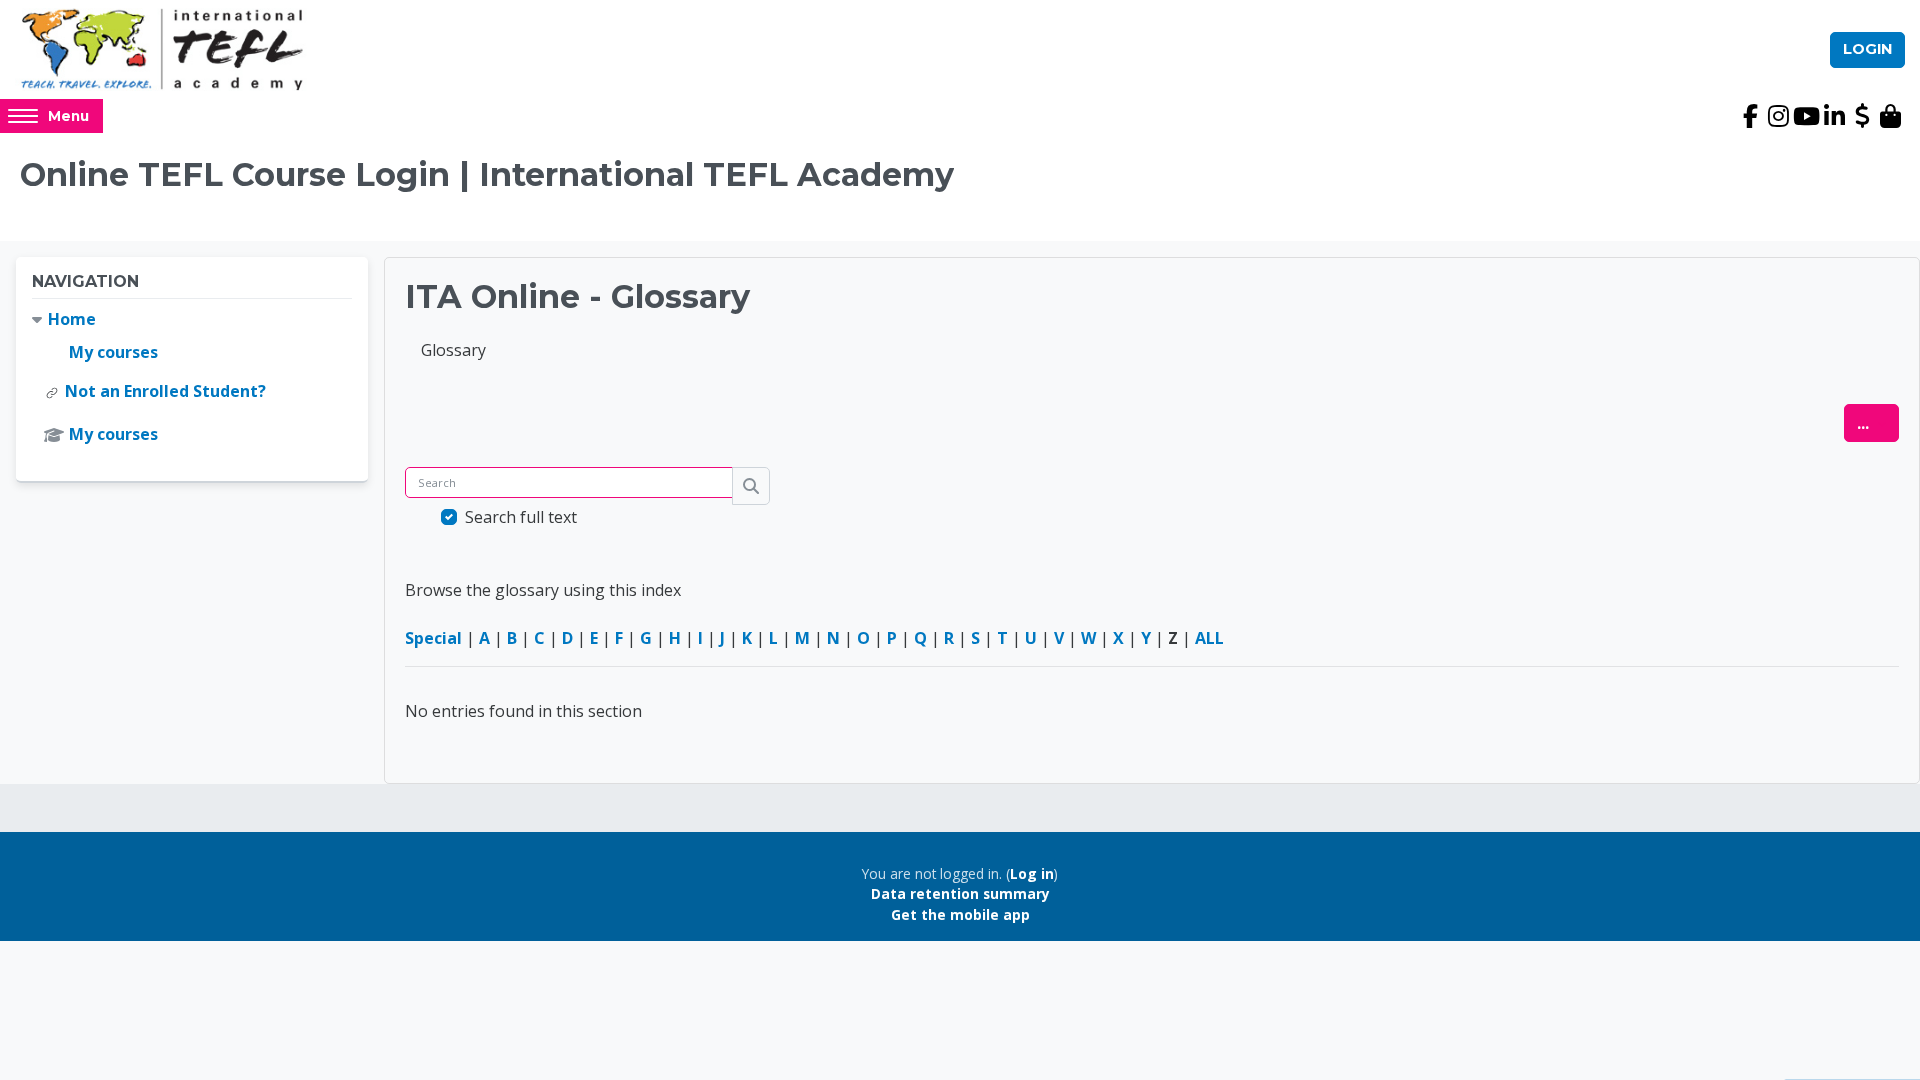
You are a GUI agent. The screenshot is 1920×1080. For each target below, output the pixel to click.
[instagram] (1778, 116)
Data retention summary (960, 893)
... (1878, 422)
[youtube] (1806, 116)
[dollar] (1862, 116)
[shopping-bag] (1890, 116)
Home (72, 319)
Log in (1032, 873)
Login (1867, 49)
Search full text (521, 517)
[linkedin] (1834, 116)
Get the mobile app (960, 914)
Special (433, 638)
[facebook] (1750, 116)
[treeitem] (192, 377)
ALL (1209, 638)
